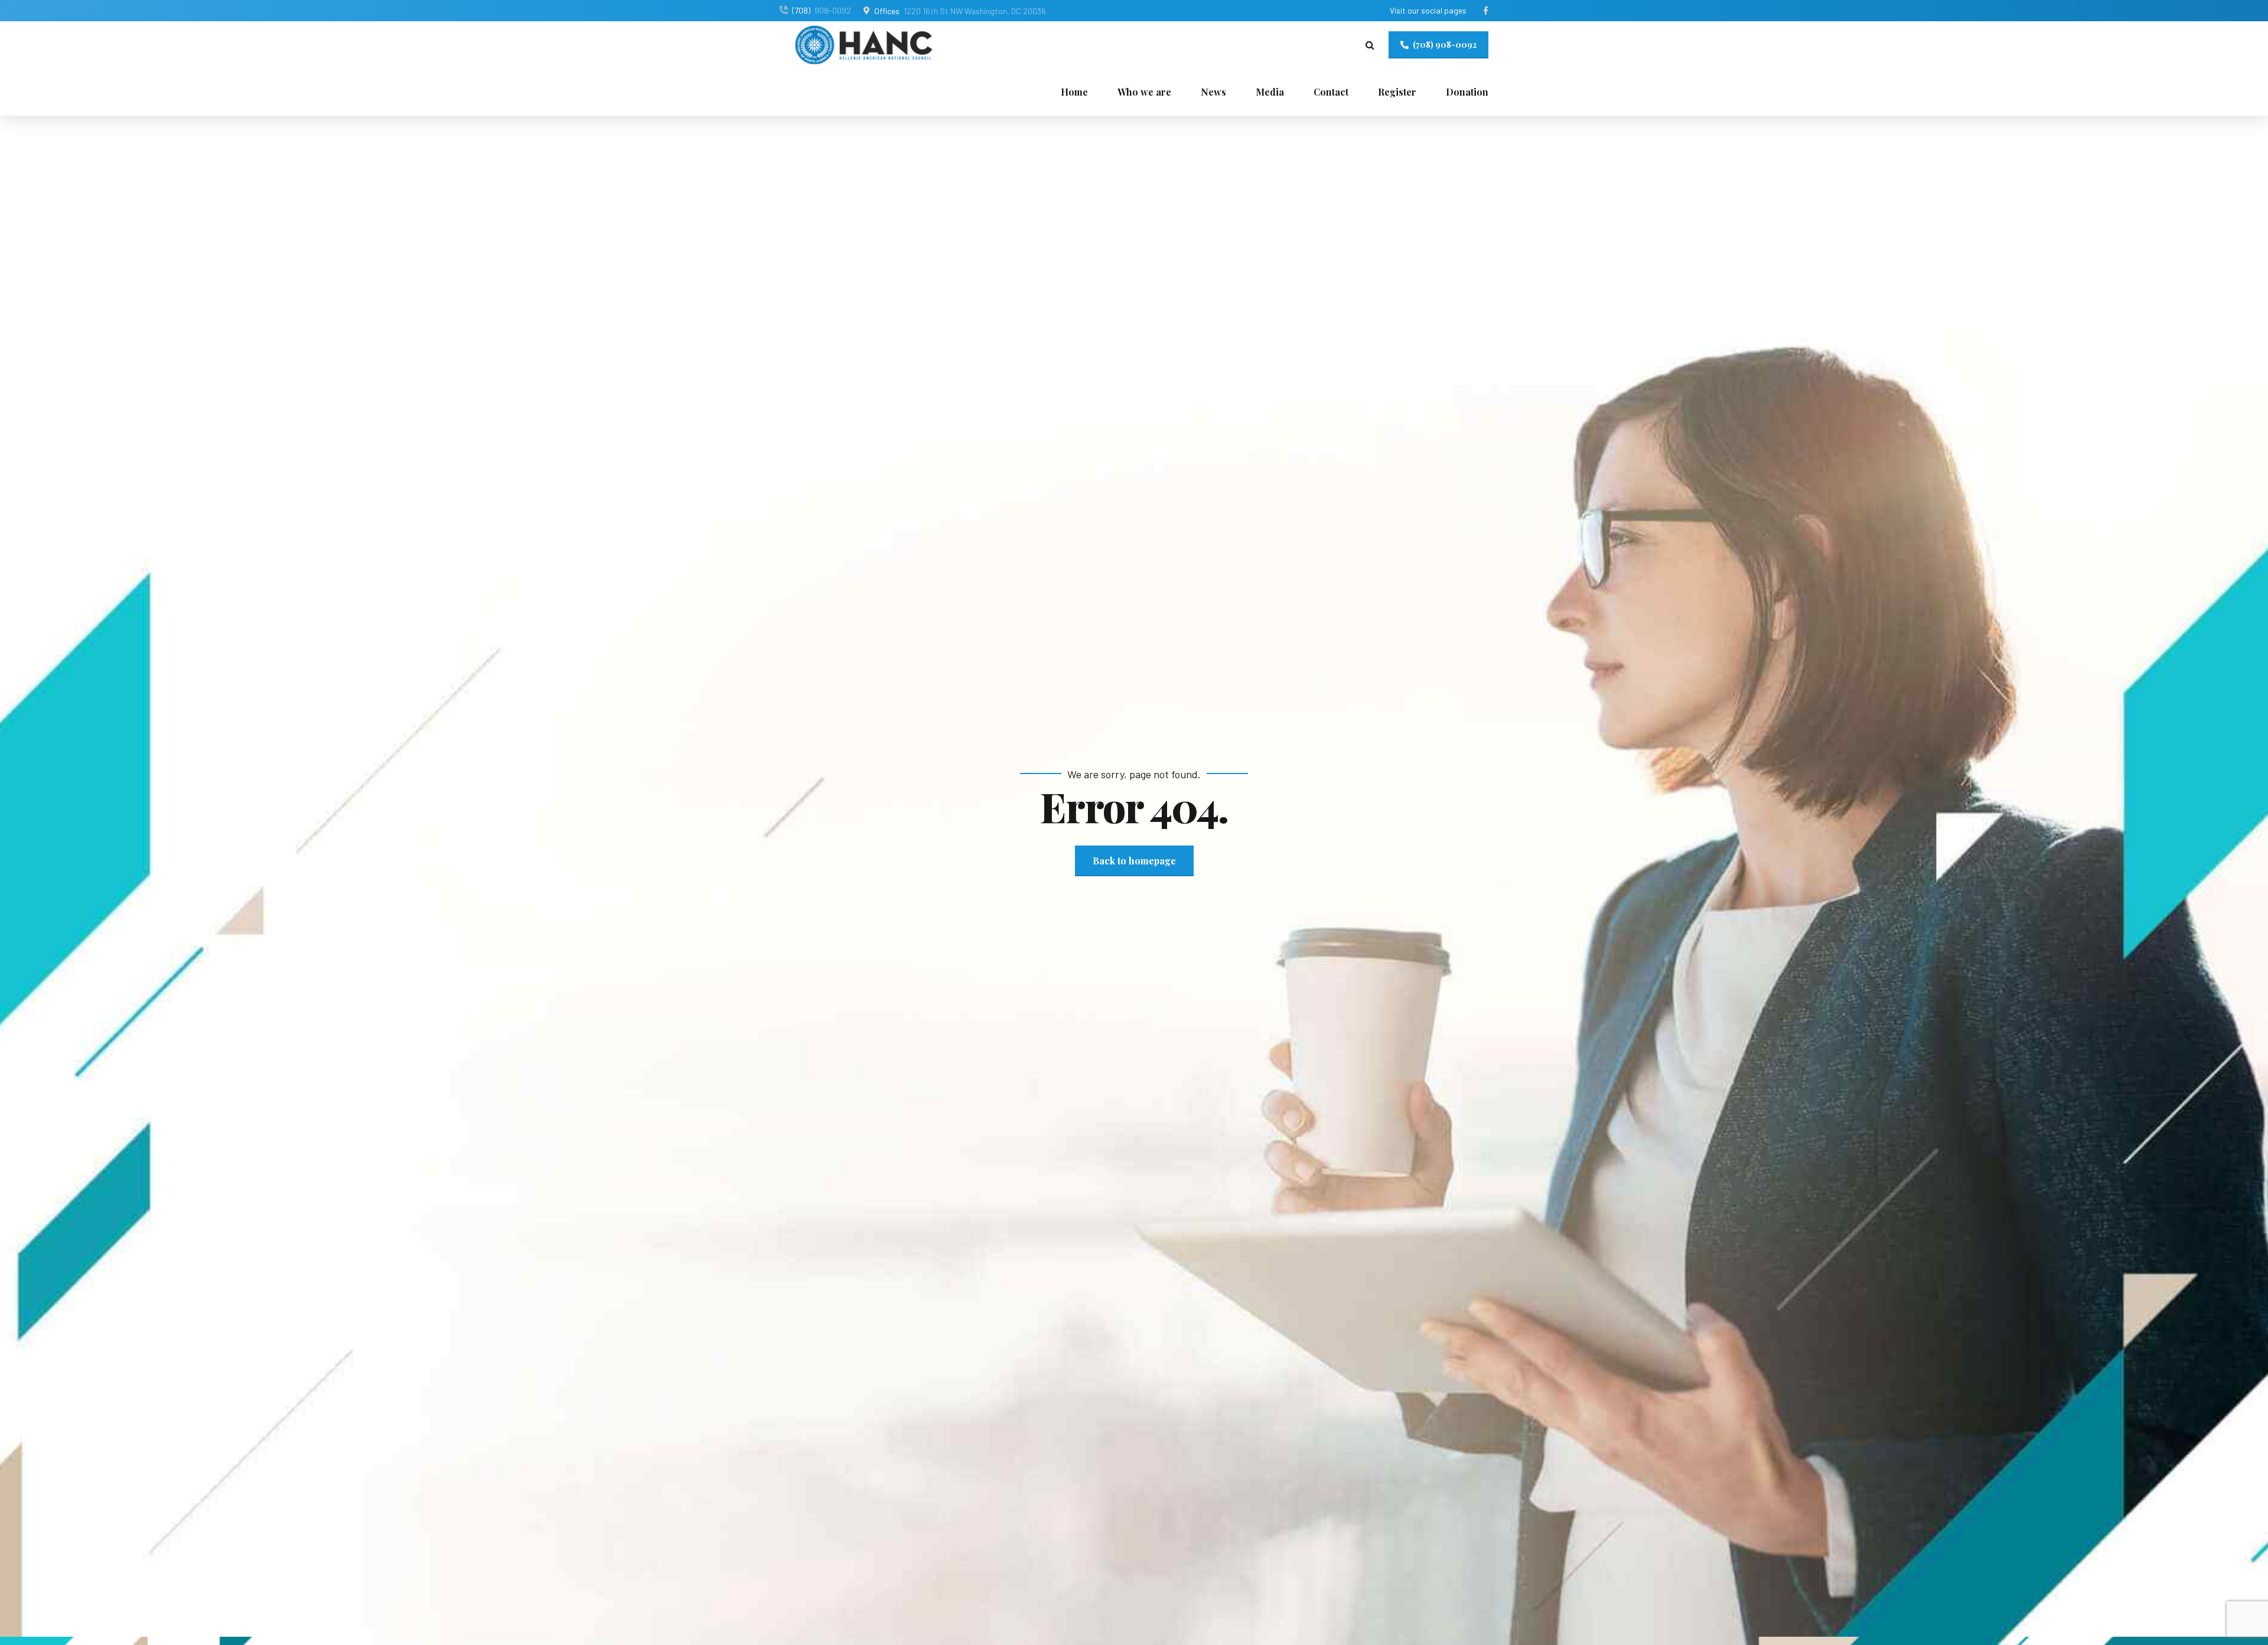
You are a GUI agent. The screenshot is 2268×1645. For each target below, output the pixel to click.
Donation (1467, 92)
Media (1270, 92)
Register (1397, 92)
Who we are (1144, 92)
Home (1074, 92)
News (1213, 92)
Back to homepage (1134, 861)
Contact (1331, 92)
